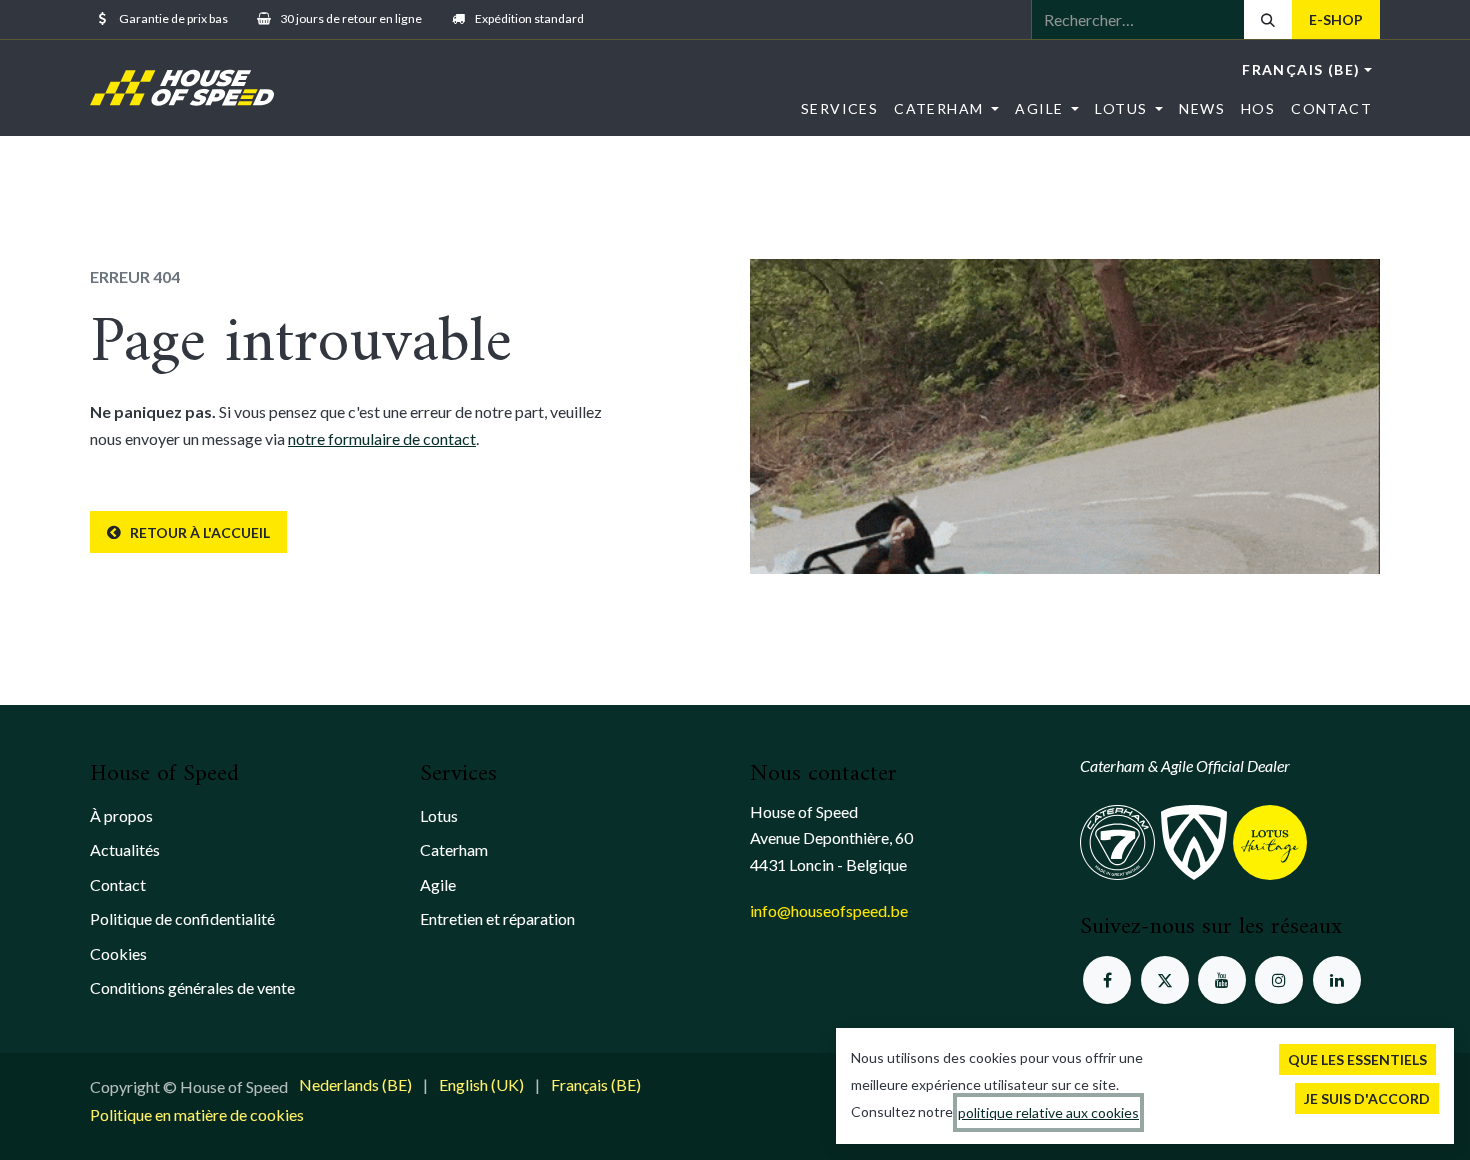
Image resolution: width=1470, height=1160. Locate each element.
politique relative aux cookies (1048, 1112)
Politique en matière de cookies (197, 1114)
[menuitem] (839, 108)
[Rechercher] (1268, 19)
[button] (1357, 1059)
